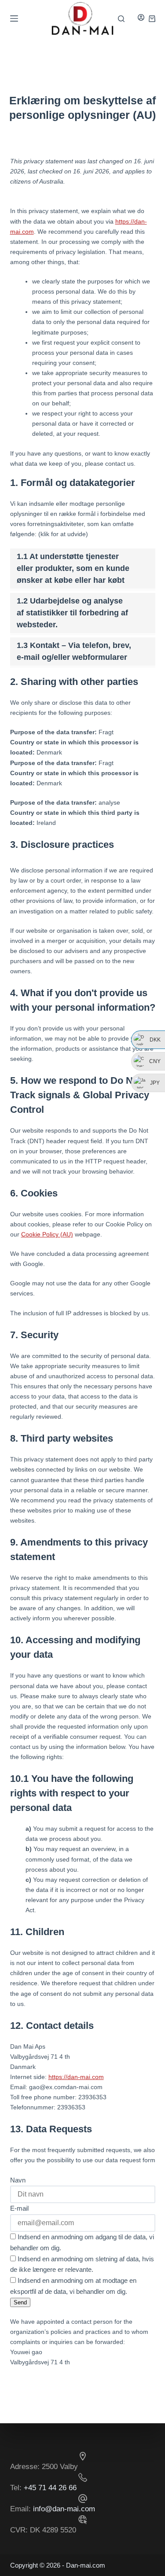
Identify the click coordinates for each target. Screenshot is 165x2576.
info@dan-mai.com (64, 2509)
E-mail (19, 2208)
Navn (18, 2180)
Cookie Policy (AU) (47, 1234)
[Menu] (14, 18)
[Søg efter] (121, 19)
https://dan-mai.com (76, 2077)
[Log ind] (141, 18)
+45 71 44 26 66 (50, 2488)
